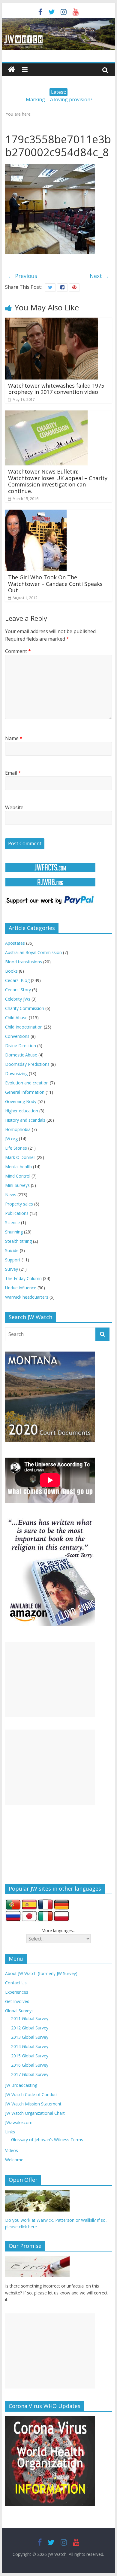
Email (13, 773)
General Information (25, 1092)
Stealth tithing (18, 1241)
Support (13, 1260)
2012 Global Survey (30, 2028)
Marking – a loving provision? (59, 99)
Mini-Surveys (17, 1185)
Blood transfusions (24, 962)
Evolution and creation (27, 1083)
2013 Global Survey (30, 2037)
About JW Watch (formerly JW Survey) (41, 1973)
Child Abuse (16, 1018)
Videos (12, 2150)
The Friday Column (23, 1278)
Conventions (17, 1036)
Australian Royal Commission (33, 952)
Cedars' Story (18, 990)
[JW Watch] (58, 21)
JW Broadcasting (21, 2085)
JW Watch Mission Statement (33, 2104)
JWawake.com (19, 2122)
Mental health (18, 1167)
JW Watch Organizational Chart (35, 2113)
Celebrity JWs (18, 999)
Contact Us (16, 1983)
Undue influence (21, 1288)
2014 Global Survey (30, 2046)
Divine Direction (21, 1046)
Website (14, 807)
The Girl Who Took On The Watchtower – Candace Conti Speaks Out (55, 584)
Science (12, 1222)
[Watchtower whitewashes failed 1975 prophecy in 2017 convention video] (52, 321)
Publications (17, 1213)
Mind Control (18, 1176)
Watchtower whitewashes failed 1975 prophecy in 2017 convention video (56, 389)
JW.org (11, 1139)
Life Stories (16, 1148)
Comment (18, 651)
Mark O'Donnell (20, 1157)
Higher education (22, 1111)
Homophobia (18, 1129)
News (11, 1195)
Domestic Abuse (21, 1055)
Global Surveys (19, 2011)
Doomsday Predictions (27, 1064)
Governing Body (21, 1101)
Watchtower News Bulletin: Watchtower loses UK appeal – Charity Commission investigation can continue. (58, 481)
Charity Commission (25, 1008)
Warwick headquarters (27, 1297)
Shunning (14, 1232)
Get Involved (17, 2001)
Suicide (12, 1250)
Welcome (14, 2160)
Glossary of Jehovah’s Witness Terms (47, 2140)
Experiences (17, 1992)
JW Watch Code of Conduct (31, 2094)
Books (11, 971)
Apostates (15, 943)
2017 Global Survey (30, 2074)
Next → (99, 276)
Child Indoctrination (24, 1027)
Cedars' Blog (17, 980)
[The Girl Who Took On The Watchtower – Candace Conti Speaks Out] (36, 513)
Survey (12, 1269)
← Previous (23, 276)
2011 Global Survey (30, 2018)
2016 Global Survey (30, 2065)
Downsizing (16, 1073)
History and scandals (25, 1120)
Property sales (19, 1204)
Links (10, 2132)
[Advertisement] (50, 1680)
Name (14, 738)
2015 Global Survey (30, 2056)
